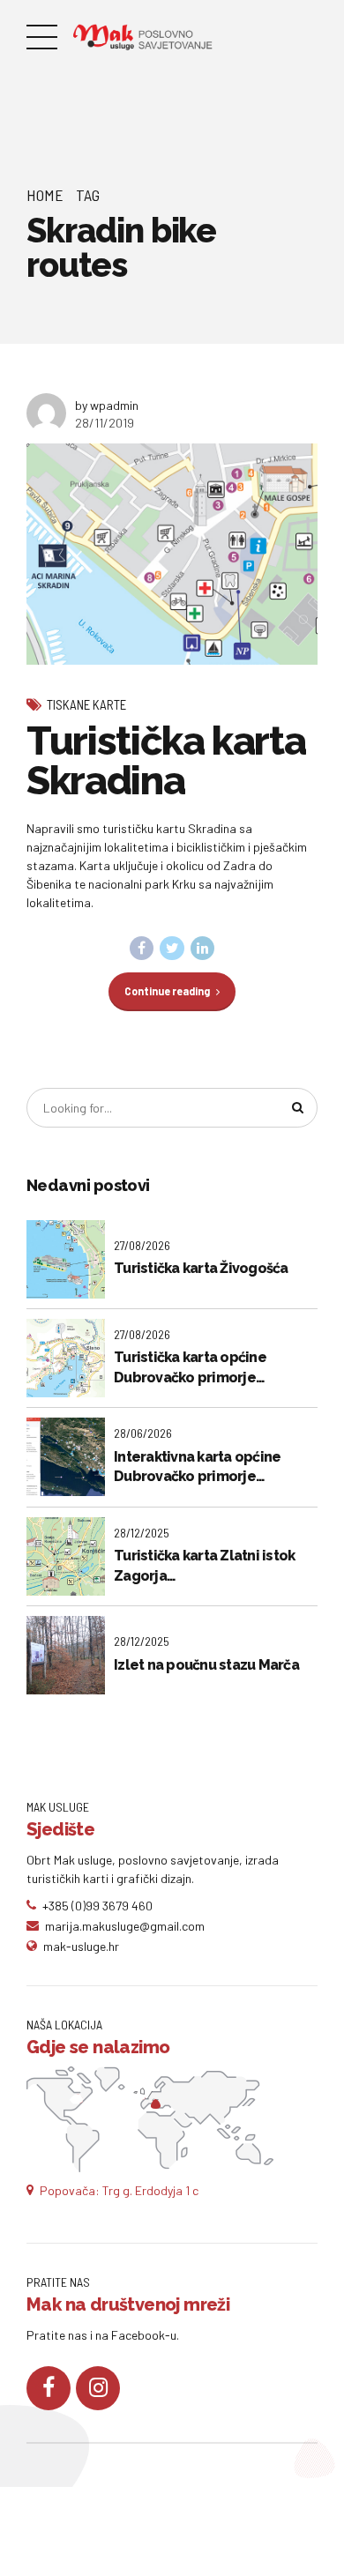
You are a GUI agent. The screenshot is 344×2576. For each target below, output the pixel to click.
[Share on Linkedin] (203, 949)
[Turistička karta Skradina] (172, 554)
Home (45, 195)
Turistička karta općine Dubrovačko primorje (190, 1367)
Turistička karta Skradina (166, 761)
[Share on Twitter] (172, 949)
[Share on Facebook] (142, 949)
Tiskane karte (86, 704)
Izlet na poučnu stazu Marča (206, 1665)
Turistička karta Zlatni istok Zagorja (204, 1565)
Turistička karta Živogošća (201, 1268)
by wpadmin (107, 405)
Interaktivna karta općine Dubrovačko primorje (197, 1467)
